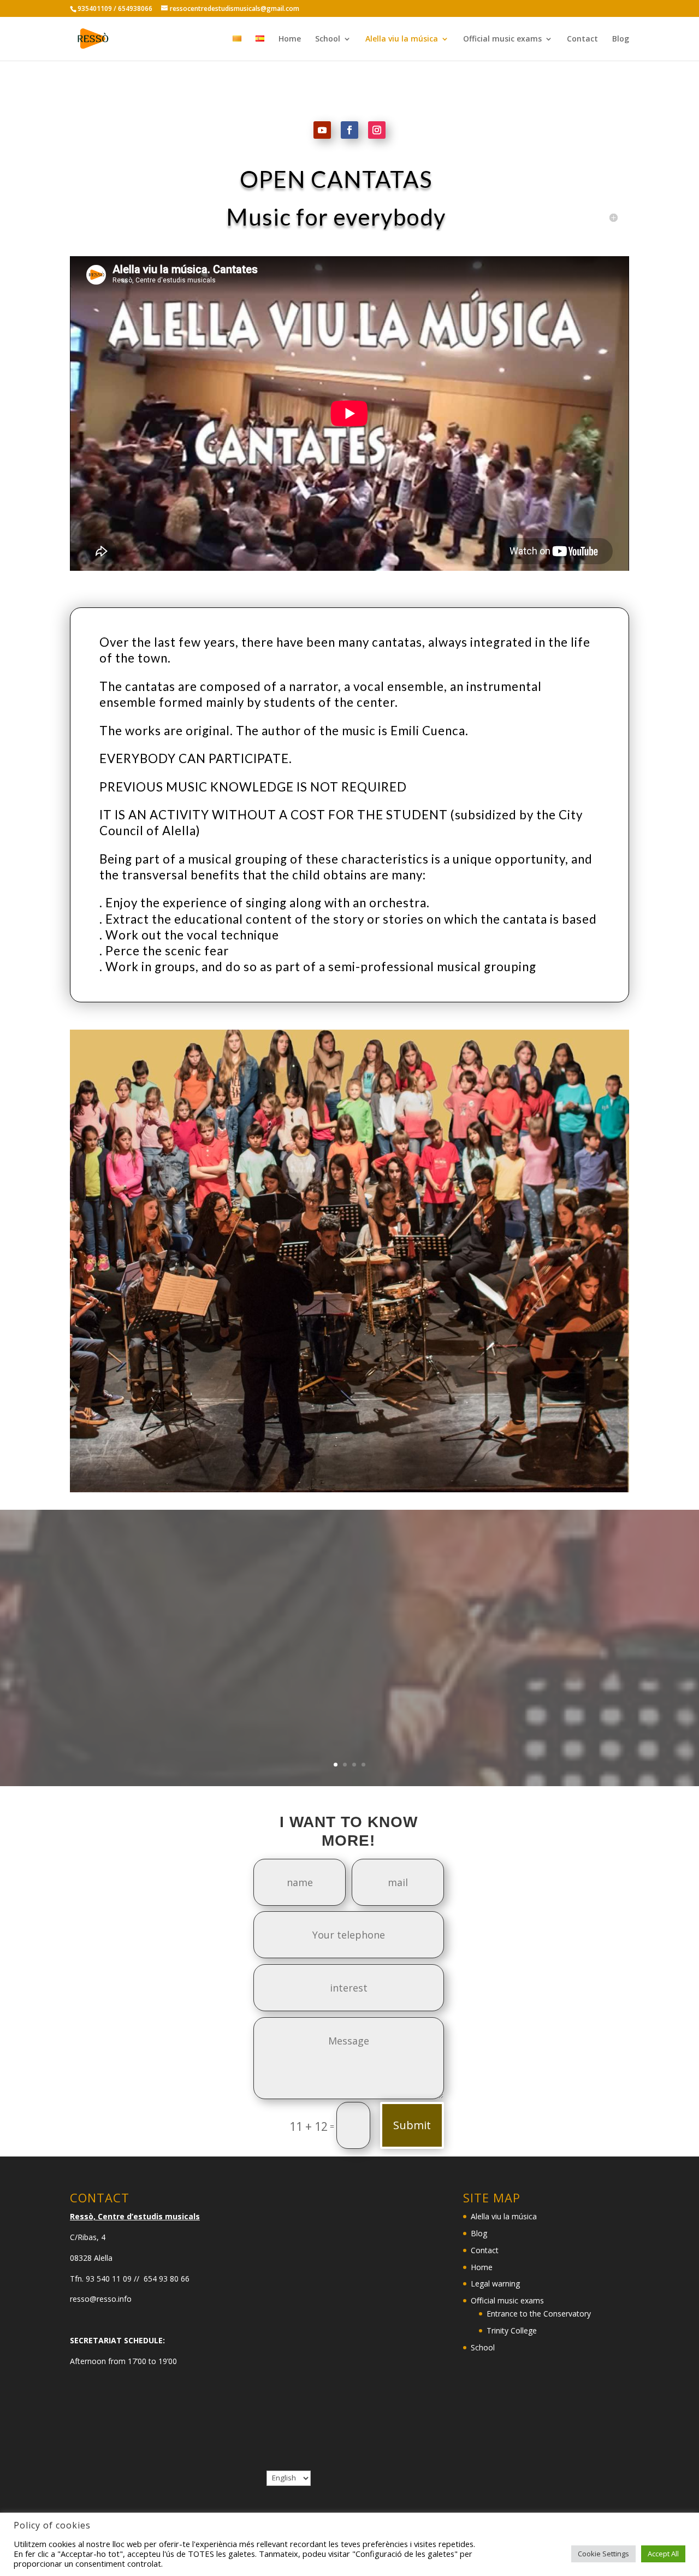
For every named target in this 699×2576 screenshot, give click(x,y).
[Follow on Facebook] (349, 130)
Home (290, 39)
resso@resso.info (101, 2299)
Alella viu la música (402, 39)
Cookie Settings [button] (603, 2554)
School (328, 39)
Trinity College (512, 2330)
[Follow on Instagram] (377, 130)
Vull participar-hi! (350, 1674)
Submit (412, 2125)
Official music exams (502, 39)
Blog (621, 39)
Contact (582, 39)
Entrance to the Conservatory (539, 2314)
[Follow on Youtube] (322, 130)
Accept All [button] (663, 2554)
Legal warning (495, 2283)
